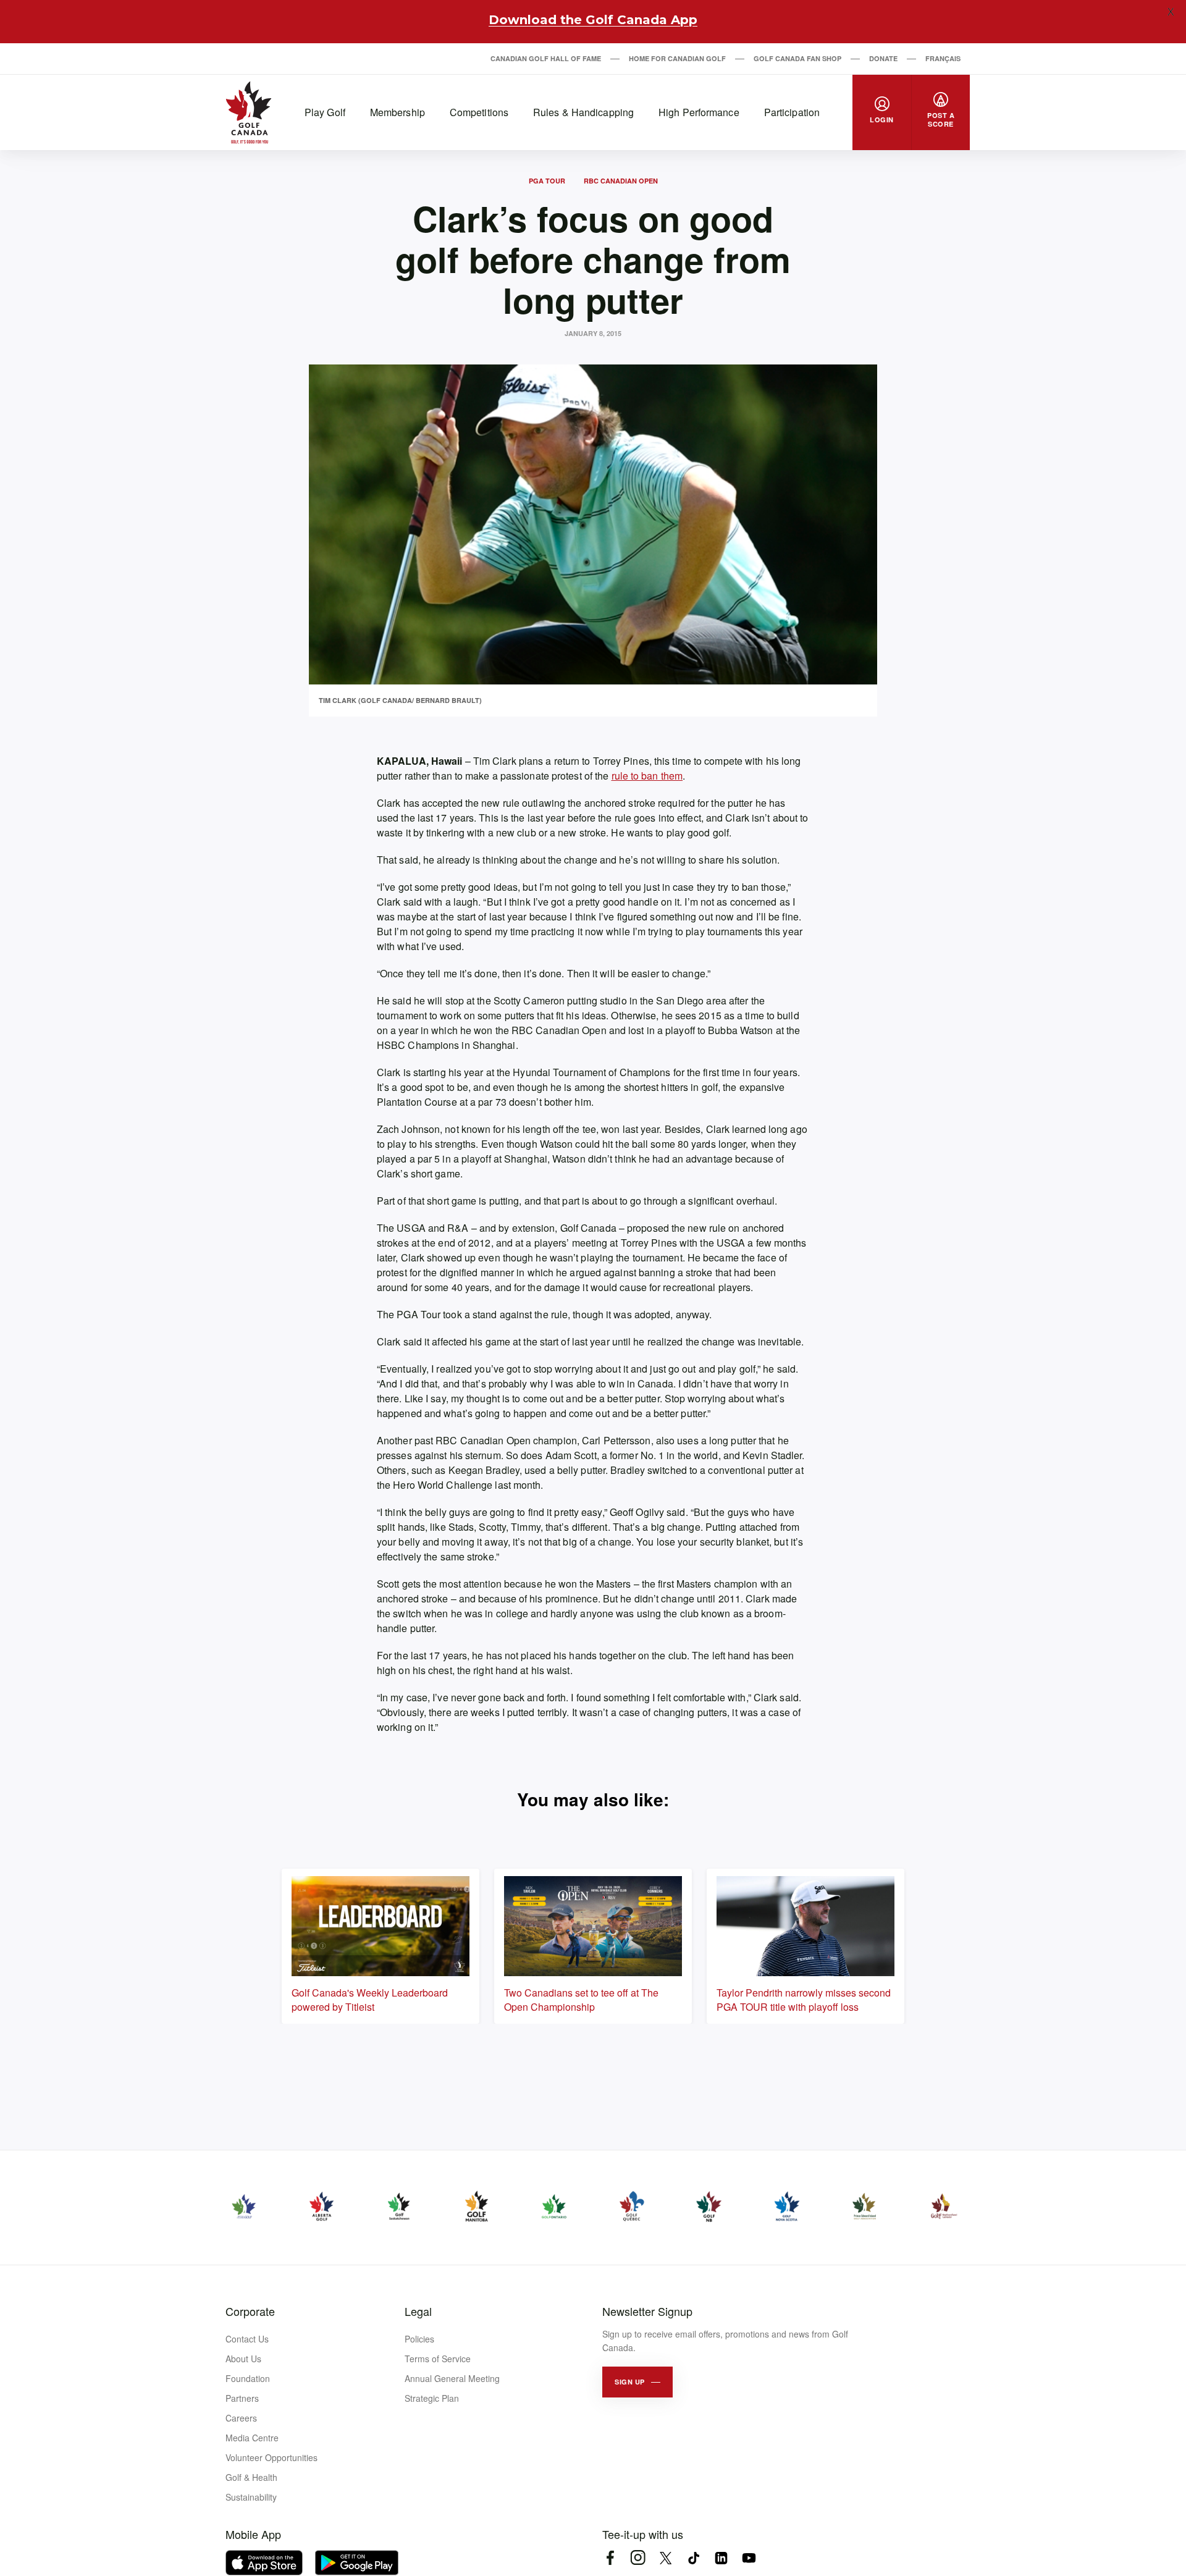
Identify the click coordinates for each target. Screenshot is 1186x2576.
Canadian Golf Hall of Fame (546, 58)
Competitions (479, 112)
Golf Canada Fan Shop (797, 58)
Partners (242, 2398)
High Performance (699, 112)
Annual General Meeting (452, 2378)
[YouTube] (749, 2558)
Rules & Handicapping (583, 112)
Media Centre (252, 2438)
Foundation (248, 2378)
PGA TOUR (547, 181)
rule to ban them (647, 776)
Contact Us (247, 2339)
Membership (397, 112)
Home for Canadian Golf (677, 58)
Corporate (250, 2311)
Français (943, 58)
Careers (241, 2418)
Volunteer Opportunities (271, 2457)
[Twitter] (666, 2558)
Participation (792, 112)
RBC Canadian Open (621, 181)
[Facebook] (610, 2558)
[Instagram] (638, 2558)
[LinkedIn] (721, 2558)
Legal (418, 2311)
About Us (243, 2359)
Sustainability (251, 2497)
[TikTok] (693, 2558)
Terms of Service (438, 2359)
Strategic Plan (432, 2398)
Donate (883, 58)
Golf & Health (251, 2477)
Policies (419, 2339)
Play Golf (325, 112)
